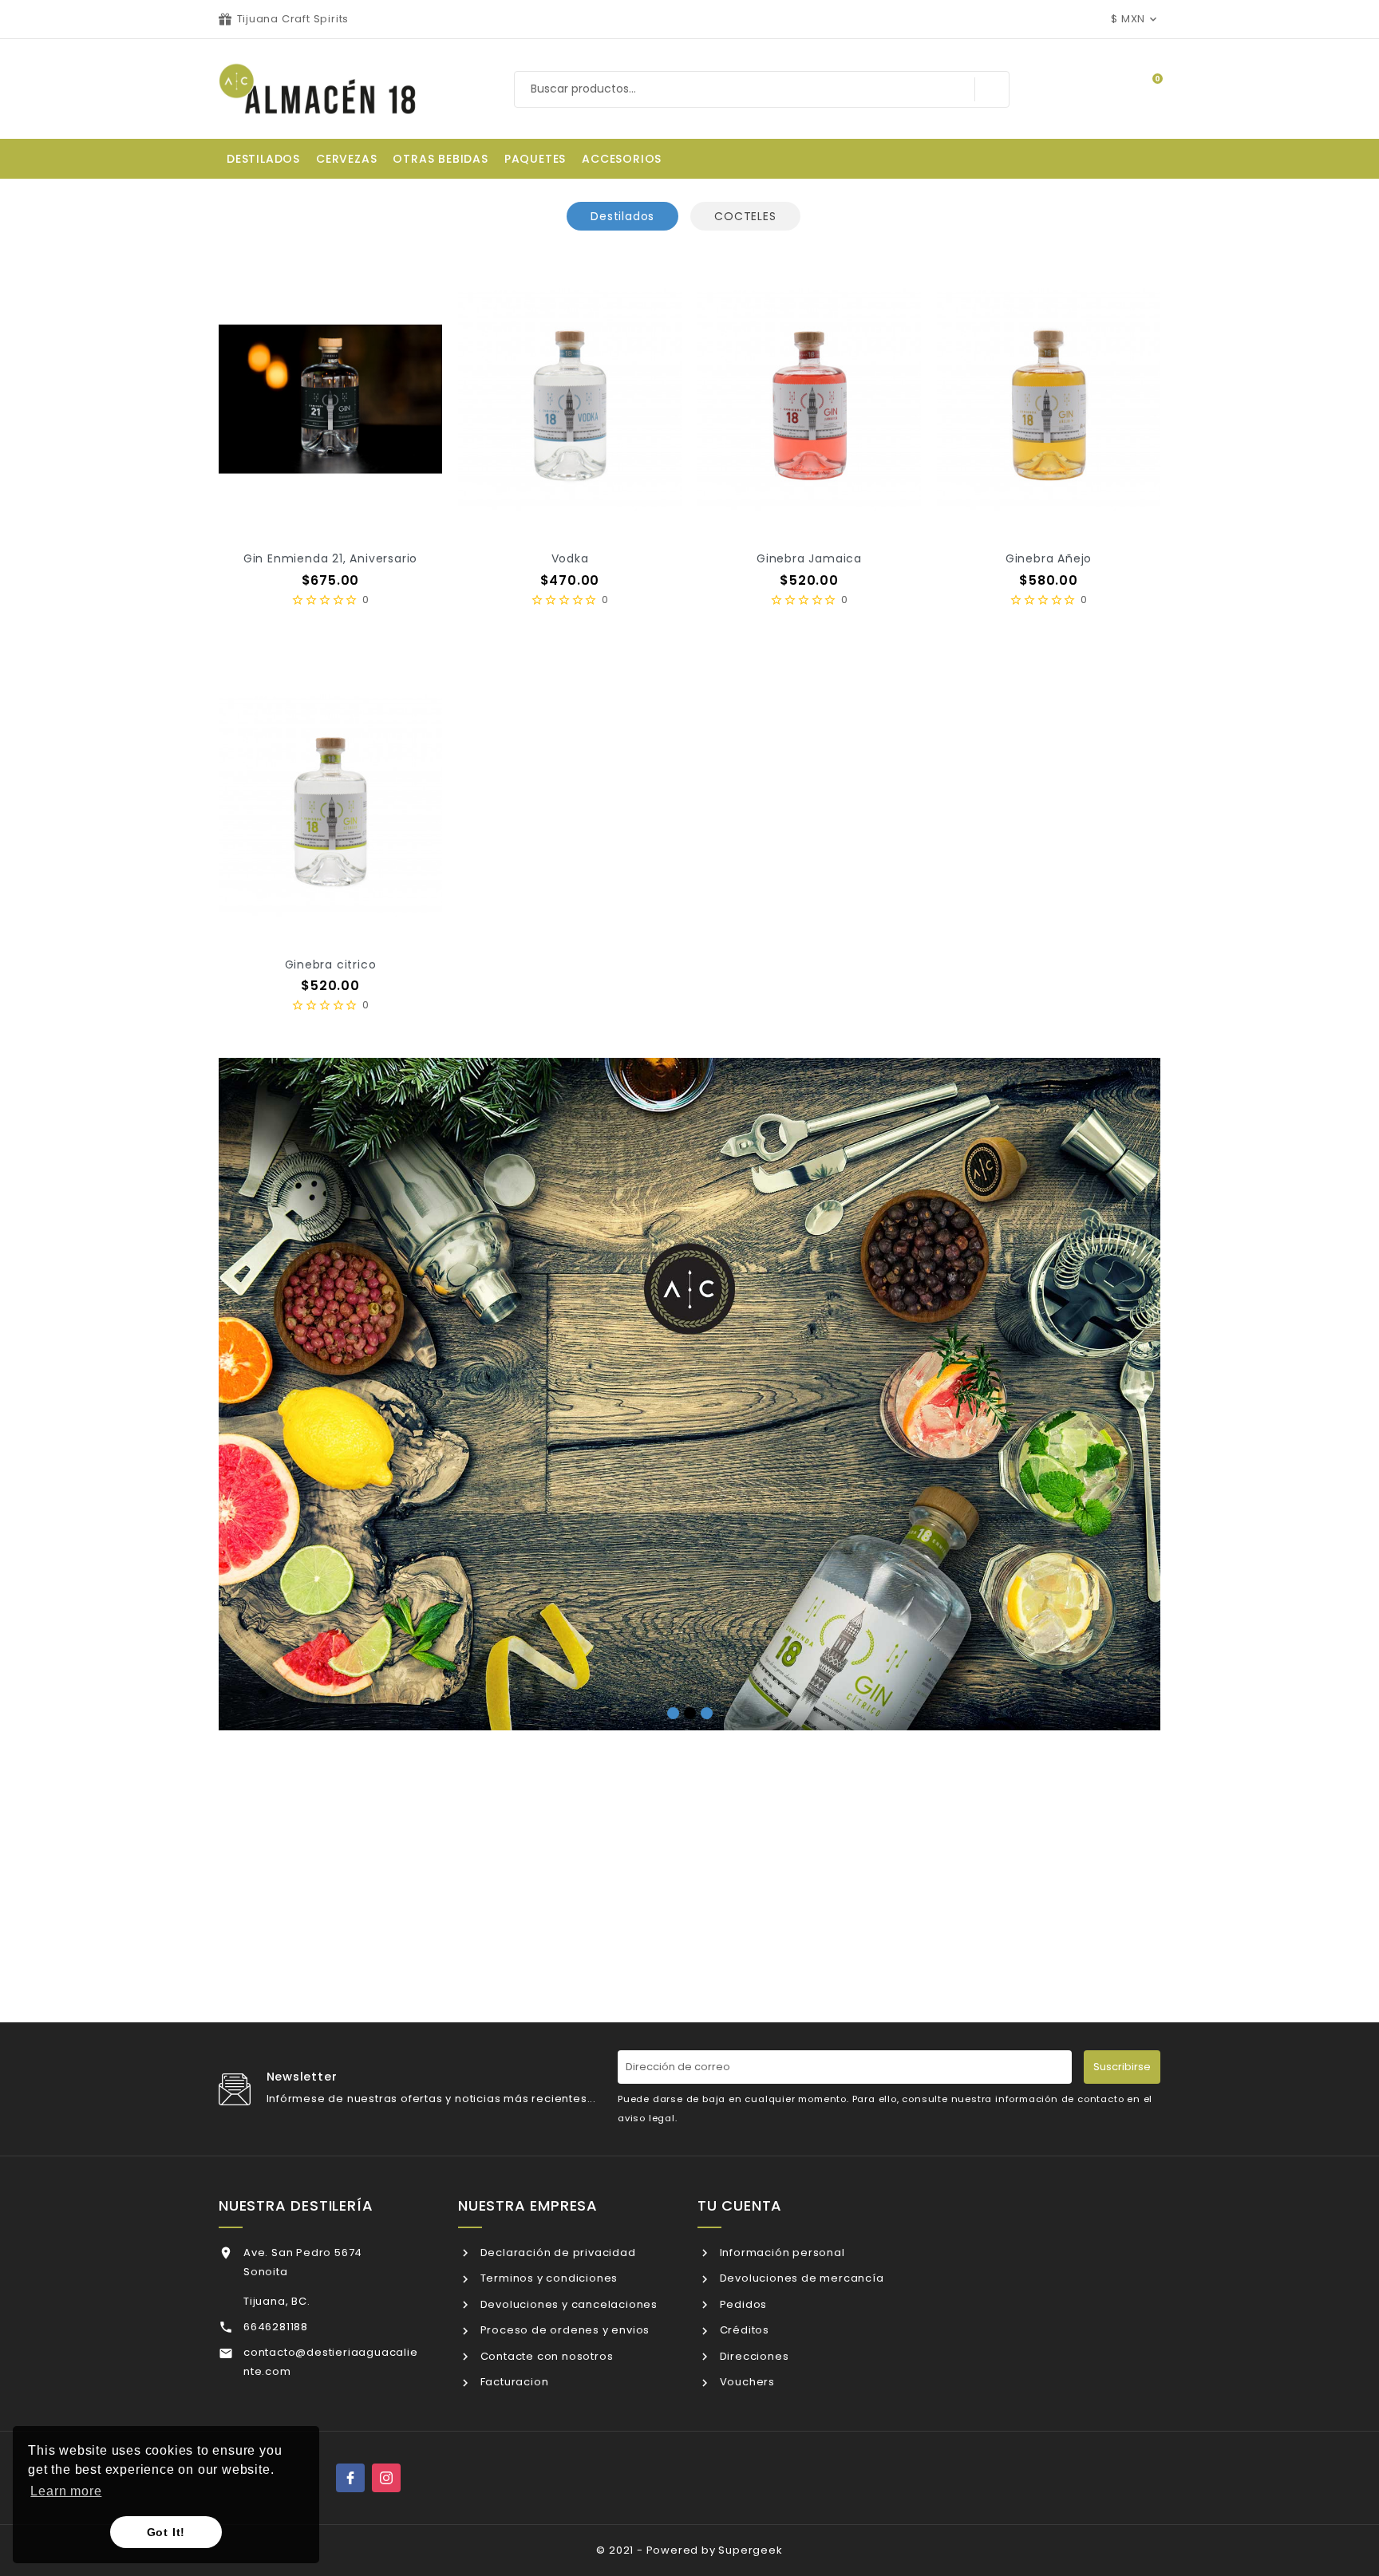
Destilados (622, 216)
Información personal (781, 2253)
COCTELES (745, 216)
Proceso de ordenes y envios (563, 2330)
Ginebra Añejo (1049, 558)
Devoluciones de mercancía (800, 2278)
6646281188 (276, 2327)
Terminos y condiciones (547, 2278)
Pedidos (742, 2304)
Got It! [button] (166, 2532)
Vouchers (746, 2382)
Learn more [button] (66, 2491)
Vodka (570, 558)
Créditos (743, 2330)
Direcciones (753, 2356)
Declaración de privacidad (557, 2253)
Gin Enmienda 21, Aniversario (330, 558)
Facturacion (513, 2382)
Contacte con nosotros (545, 2356)
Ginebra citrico (331, 965)
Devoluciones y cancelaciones (567, 2304)
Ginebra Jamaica (809, 558)
